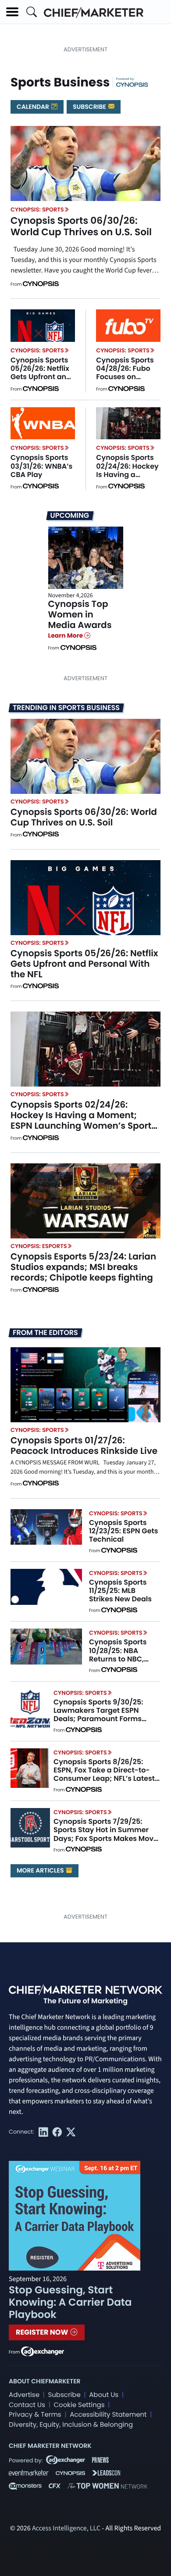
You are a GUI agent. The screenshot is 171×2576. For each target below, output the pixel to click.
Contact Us (27, 2405)
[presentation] (85, 163)
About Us (104, 2395)
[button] (12, 12)
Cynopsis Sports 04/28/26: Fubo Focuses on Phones (125, 373)
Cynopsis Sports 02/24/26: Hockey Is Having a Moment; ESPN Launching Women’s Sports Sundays (83, 1120)
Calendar (34, 107)
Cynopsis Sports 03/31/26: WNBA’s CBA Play (41, 466)
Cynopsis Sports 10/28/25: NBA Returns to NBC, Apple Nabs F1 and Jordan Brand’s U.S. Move (123, 1663)
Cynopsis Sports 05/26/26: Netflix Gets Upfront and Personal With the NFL (42, 377)
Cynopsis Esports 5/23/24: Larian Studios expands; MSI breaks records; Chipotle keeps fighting (83, 1267)
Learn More (66, 635)
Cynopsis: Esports (39, 1246)
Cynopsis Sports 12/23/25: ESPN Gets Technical (123, 1531)
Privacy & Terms (35, 2415)
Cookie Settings (79, 2405)
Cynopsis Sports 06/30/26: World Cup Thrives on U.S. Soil (81, 226)
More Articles (41, 1870)
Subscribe (90, 107)
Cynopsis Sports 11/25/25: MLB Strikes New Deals (120, 1591)
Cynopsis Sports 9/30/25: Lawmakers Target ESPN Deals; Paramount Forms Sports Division (98, 1715)
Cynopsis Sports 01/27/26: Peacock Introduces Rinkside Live (84, 1446)
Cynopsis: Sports (37, 210)
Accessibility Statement (108, 2415)
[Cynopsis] (132, 84)
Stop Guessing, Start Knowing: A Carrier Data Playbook (70, 2303)
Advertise (24, 2395)
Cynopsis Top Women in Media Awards (80, 614)
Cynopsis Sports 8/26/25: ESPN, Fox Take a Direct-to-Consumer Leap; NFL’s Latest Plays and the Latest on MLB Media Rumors (104, 1779)
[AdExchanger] (43, 2351)
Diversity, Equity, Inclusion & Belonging (71, 2425)
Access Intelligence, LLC (66, 2529)
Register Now (43, 2332)
